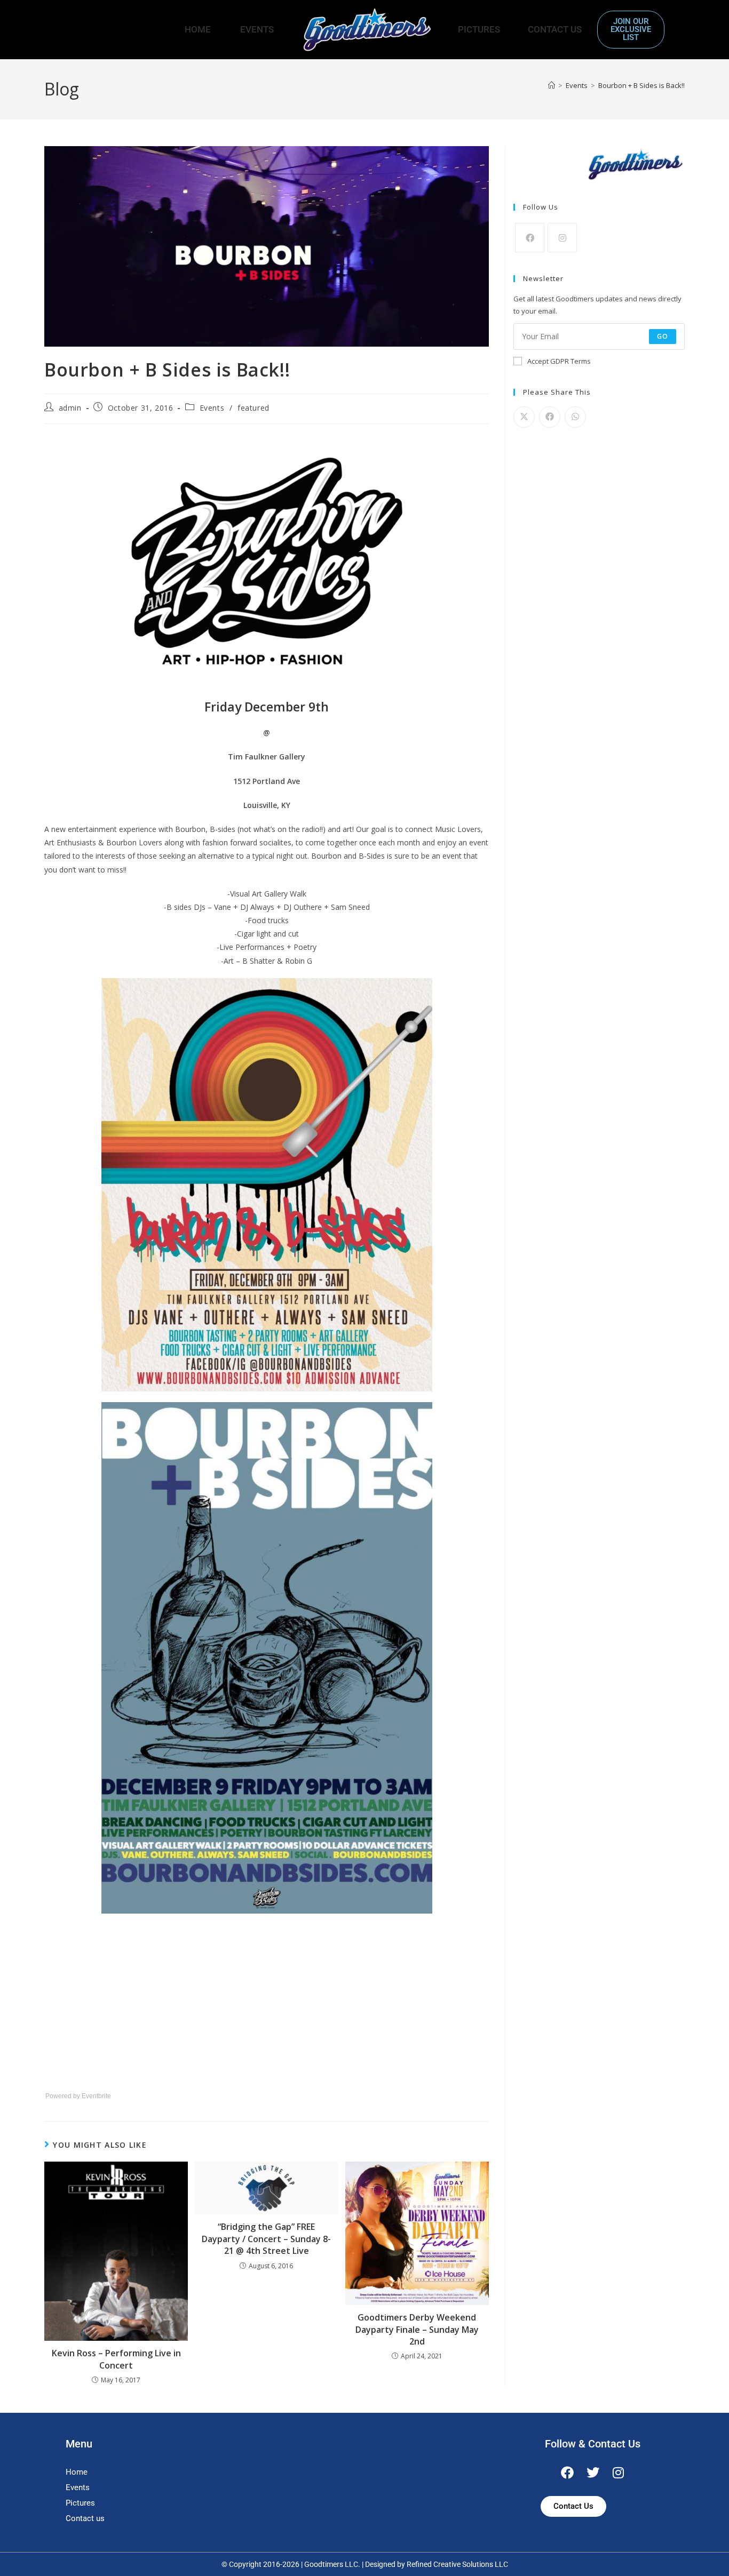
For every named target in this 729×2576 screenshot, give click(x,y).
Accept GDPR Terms (559, 361)
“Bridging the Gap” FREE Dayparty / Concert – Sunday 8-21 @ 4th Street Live (266, 2239)
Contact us (85, 2518)
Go (663, 336)
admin (70, 408)
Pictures (479, 29)
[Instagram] (562, 238)
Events (257, 29)
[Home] (552, 85)
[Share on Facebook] (550, 417)
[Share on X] (524, 417)
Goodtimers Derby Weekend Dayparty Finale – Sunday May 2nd (417, 2329)
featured (253, 408)
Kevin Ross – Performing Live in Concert (116, 2359)
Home (198, 29)
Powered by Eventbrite (78, 2096)
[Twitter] (593, 2473)
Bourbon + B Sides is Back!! (641, 85)
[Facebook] (530, 238)
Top (704, 2551)
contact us (555, 29)
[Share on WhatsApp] (575, 417)
